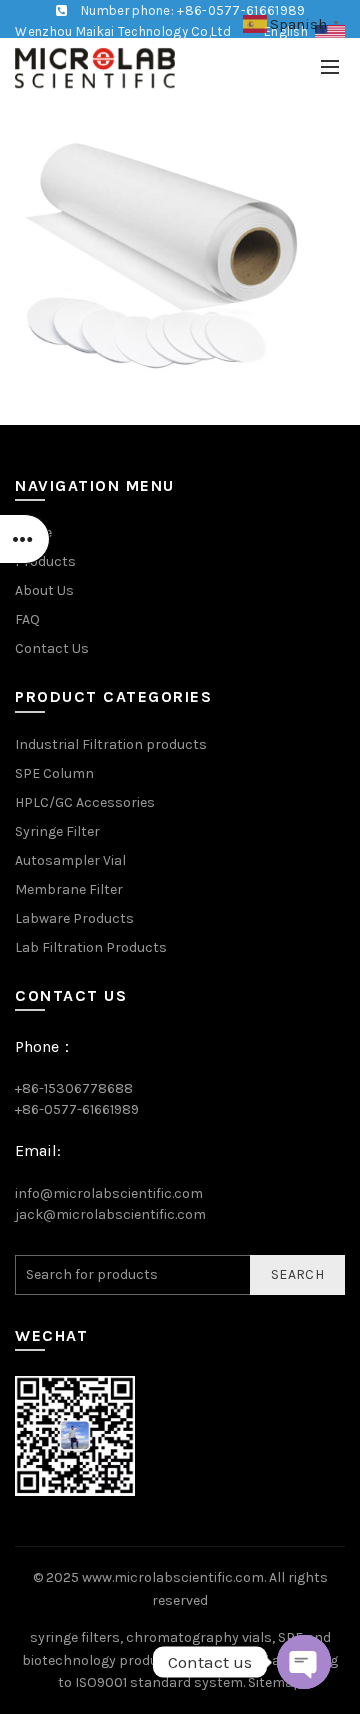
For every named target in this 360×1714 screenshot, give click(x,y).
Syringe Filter (57, 831)
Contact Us (52, 648)
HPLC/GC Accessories (85, 802)
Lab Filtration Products (91, 947)
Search (297, 1274)
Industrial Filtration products (111, 744)
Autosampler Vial (70, 860)
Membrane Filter (69, 889)
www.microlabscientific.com (173, 1577)
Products (45, 561)
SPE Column (54, 773)
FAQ (27, 619)
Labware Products (74, 918)
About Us (44, 590)
